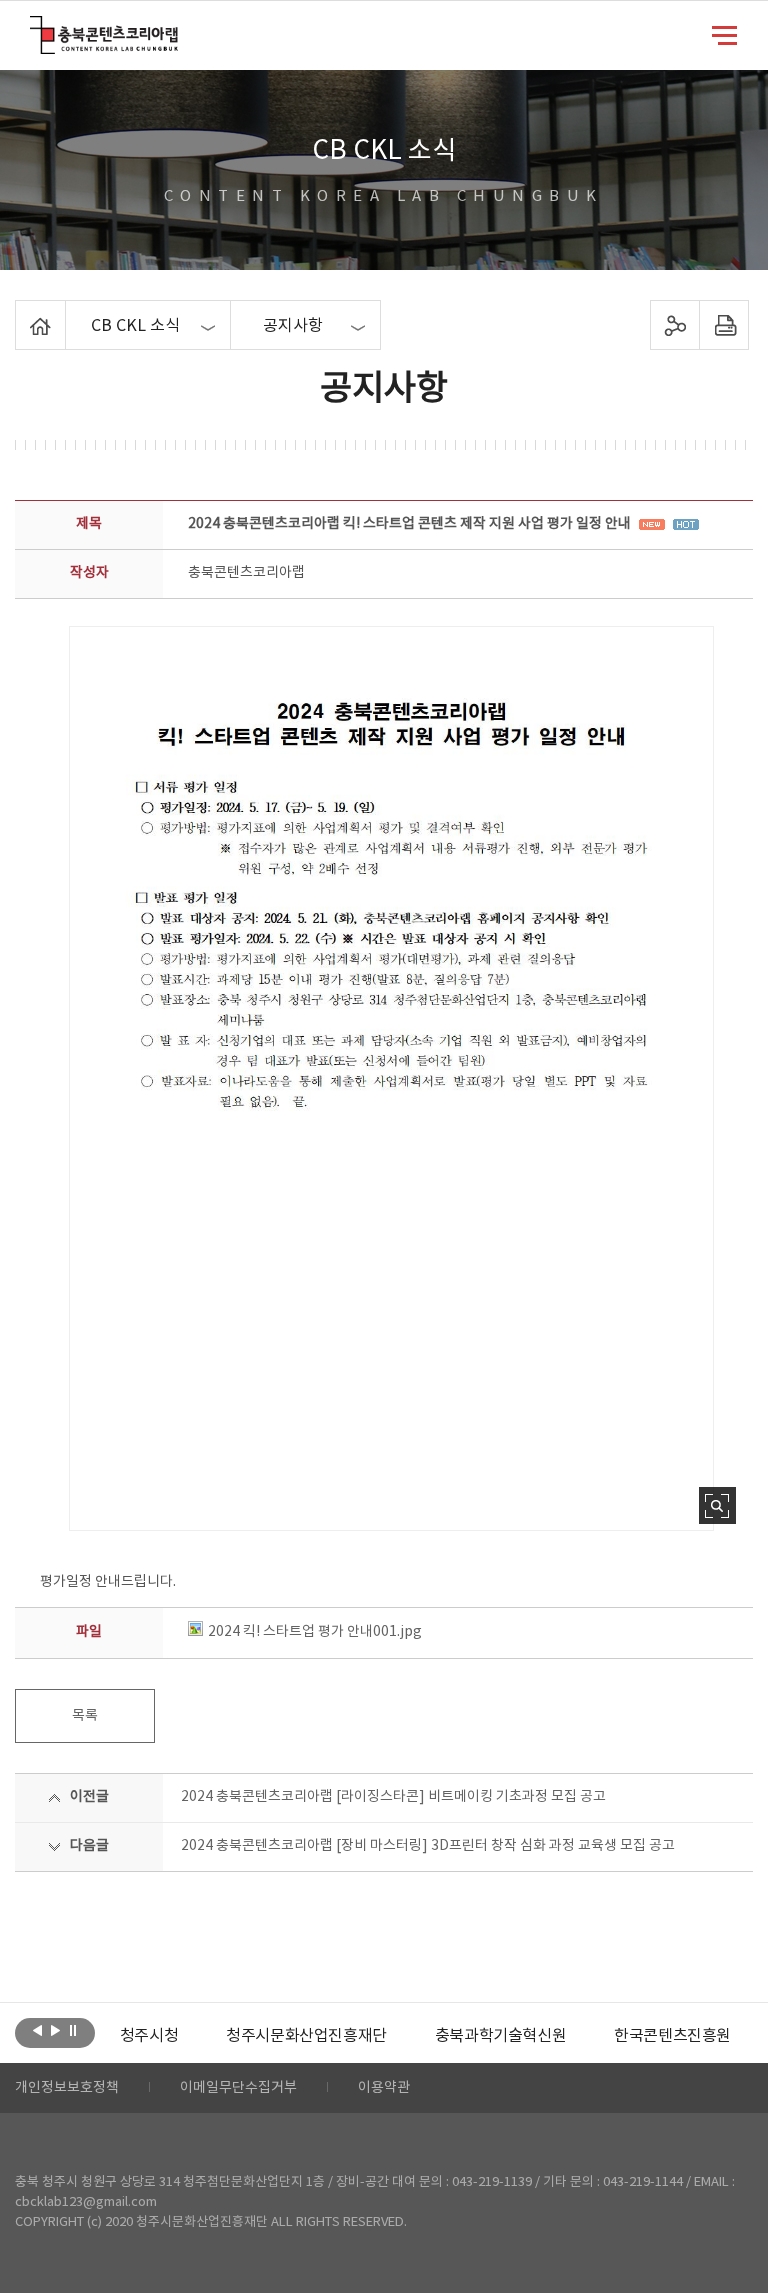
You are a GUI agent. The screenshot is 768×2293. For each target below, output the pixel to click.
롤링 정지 (73, 2031)
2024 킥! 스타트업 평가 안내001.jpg (315, 1632)
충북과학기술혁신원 (500, 2036)
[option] (149, 2036)
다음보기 (55, 2031)
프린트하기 (723, 325)
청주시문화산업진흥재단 (306, 2036)
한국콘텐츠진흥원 (672, 2036)
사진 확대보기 (717, 1505)
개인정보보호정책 (67, 2088)
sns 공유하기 (674, 325)
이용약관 (384, 2088)
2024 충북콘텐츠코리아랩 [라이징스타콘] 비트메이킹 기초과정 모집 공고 (393, 1797)
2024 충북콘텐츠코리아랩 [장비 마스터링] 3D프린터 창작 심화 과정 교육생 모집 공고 (428, 1846)
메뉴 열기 (724, 34)
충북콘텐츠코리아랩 (34, 27)
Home (20, 312)
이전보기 (37, 2031)
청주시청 (149, 2036)
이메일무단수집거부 (238, 2088)
